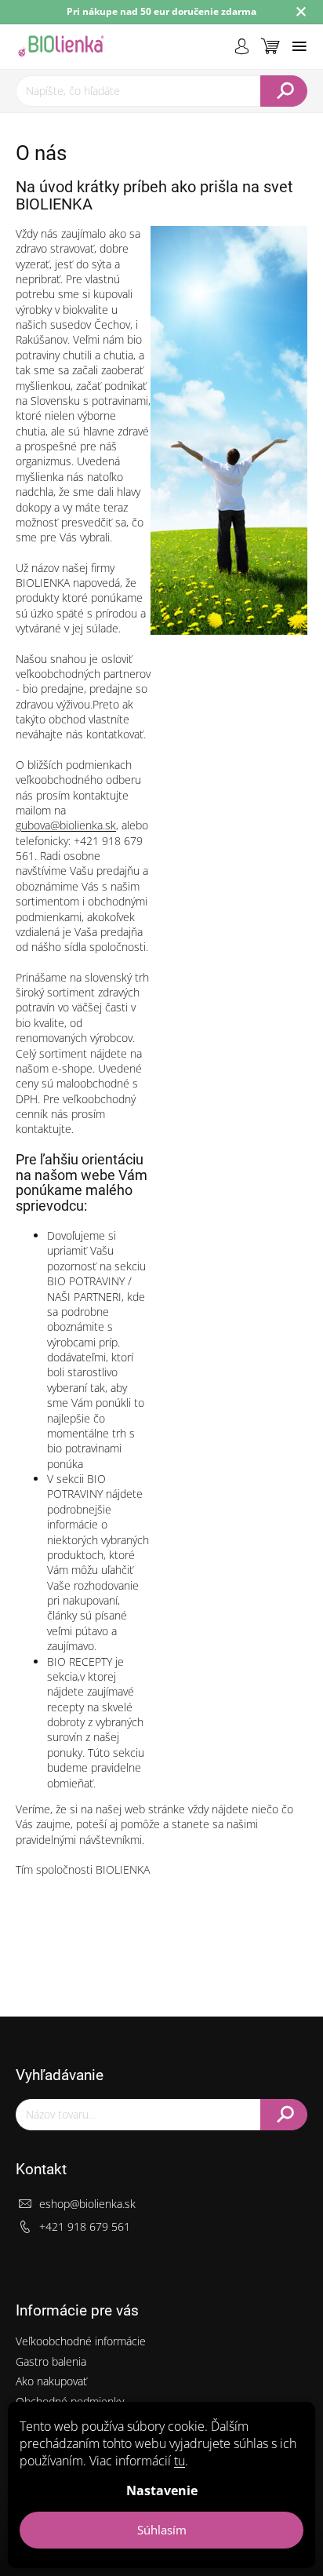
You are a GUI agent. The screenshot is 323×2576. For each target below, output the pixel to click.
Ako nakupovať (51, 2381)
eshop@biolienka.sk (87, 2204)
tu (180, 2461)
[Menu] (299, 46)
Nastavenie (162, 2490)
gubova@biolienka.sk (66, 825)
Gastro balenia (51, 2361)
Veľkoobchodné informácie (81, 2341)
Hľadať (284, 91)
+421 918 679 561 (85, 2226)
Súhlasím (162, 2530)
